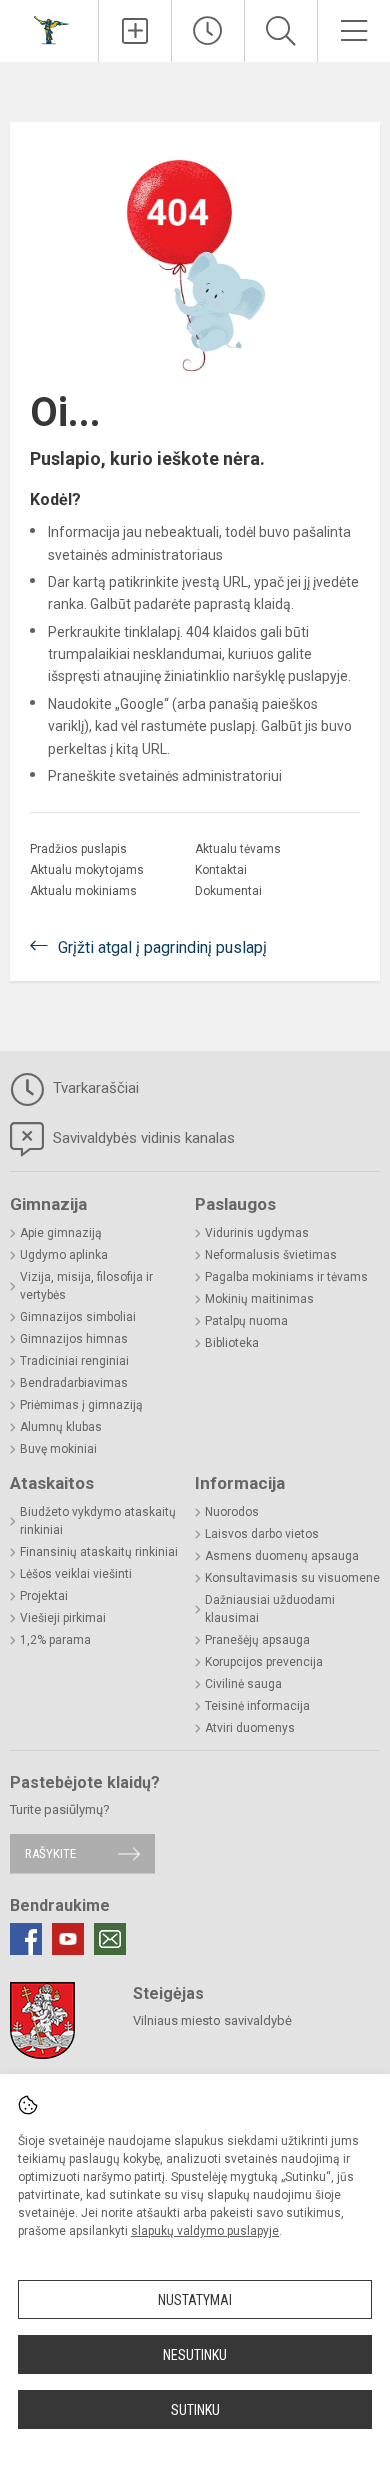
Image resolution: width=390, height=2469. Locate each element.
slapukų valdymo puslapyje (205, 2231)
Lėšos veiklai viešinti (76, 1574)
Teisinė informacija (257, 1706)
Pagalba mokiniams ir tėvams (286, 1277)
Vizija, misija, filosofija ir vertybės (86, 1286)
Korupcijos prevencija (264, 1662)
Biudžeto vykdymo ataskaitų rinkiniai (98, 1521)
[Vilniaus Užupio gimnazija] (49, 28)
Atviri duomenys (250, 1728)
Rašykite (50, 1853)
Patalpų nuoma (246, 1321)
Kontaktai (221, 870)
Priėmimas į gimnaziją (81, 1405)
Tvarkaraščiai (94, 1088)
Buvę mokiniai (58, 1449)
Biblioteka (232, 1343)
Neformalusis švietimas (271, 1255)
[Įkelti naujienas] (135, 31)
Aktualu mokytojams (87, 870)
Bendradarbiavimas (74, 1383)
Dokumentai (228, 891)
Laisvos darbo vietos (262, 1534)
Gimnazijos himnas (74, 1339)
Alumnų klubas (61, 1427)
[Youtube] (68, 1939)
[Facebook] (26, 1939)
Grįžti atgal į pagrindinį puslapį (162, 947)
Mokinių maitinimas (259, 1299)
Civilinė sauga (243, 1684)
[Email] (110, 1939)
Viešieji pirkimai (63, 1618)
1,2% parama (55, 1640)
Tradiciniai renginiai (74, 1361)
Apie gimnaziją (61, 1233)
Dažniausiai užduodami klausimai (270, 1609)
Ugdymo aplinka (64, 1255)
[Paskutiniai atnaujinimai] (208, 31)
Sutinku (195, 2410)
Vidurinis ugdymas (257, 1233)
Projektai (44, 1596)
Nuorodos (232, 1512)
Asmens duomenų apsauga (282, 1556)
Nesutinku (195, 2355)
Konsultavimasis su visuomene (292, 1578)
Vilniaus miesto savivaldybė (212, 2020)
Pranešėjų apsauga (257, 1640)
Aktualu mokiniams (83, 891)
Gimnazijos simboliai (78, 1317)
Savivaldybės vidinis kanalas (142, 1138)
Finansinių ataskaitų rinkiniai (99, 1552)
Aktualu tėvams (238, 849)
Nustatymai (195, 2300)
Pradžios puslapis (78, 849)
